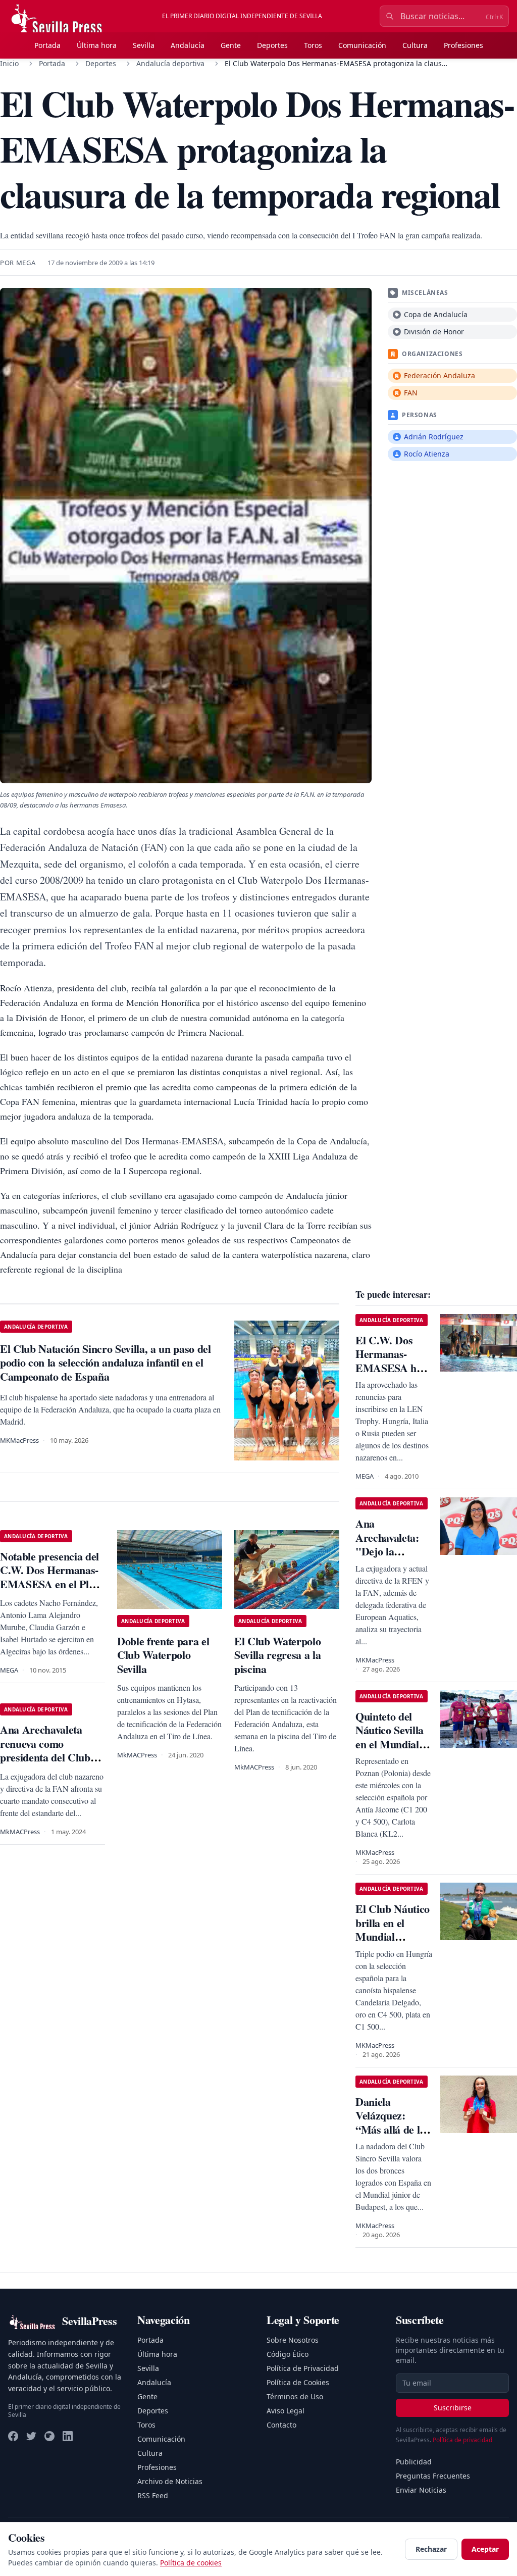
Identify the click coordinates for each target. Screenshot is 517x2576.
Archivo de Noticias (170, 2481)
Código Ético (288, 2354)
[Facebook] (13, 2436)
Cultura (415, 45)
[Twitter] (31, 2436)
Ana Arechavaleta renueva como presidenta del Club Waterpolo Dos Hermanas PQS (45, 1757)
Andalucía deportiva (170, 63)
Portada (47, 45)
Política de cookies (191, 2563)
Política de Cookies (298, 2382)
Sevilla (144, 45)
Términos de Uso (295, 2396)
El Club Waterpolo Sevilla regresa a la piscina (277, 1655)
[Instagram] (49, 2436)
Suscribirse (453, 2408)
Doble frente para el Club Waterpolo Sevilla (163, 1655)
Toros (313, 45)
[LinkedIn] (68, 2436)
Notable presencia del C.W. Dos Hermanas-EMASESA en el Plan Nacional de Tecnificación (50, 1584)
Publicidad (414, 2462)
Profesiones (463, 45)
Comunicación (362, 45)
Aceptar (485, 2549)
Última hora (97, 45)
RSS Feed (153, 2495)
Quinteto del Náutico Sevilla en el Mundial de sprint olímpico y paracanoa (390, 1751)
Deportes (272, 45)
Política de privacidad (462, 2440)
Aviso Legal (286, 2411)
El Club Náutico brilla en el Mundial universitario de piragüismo (393, 1936)
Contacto (281, 2425)
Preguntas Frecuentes (433, 2476)
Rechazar (431, 2549)
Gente (231, 45)
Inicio (9, 63)
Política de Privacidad (303, 2368)
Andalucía (188, 45)
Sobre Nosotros (293, 2340)
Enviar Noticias (421, 2490)
